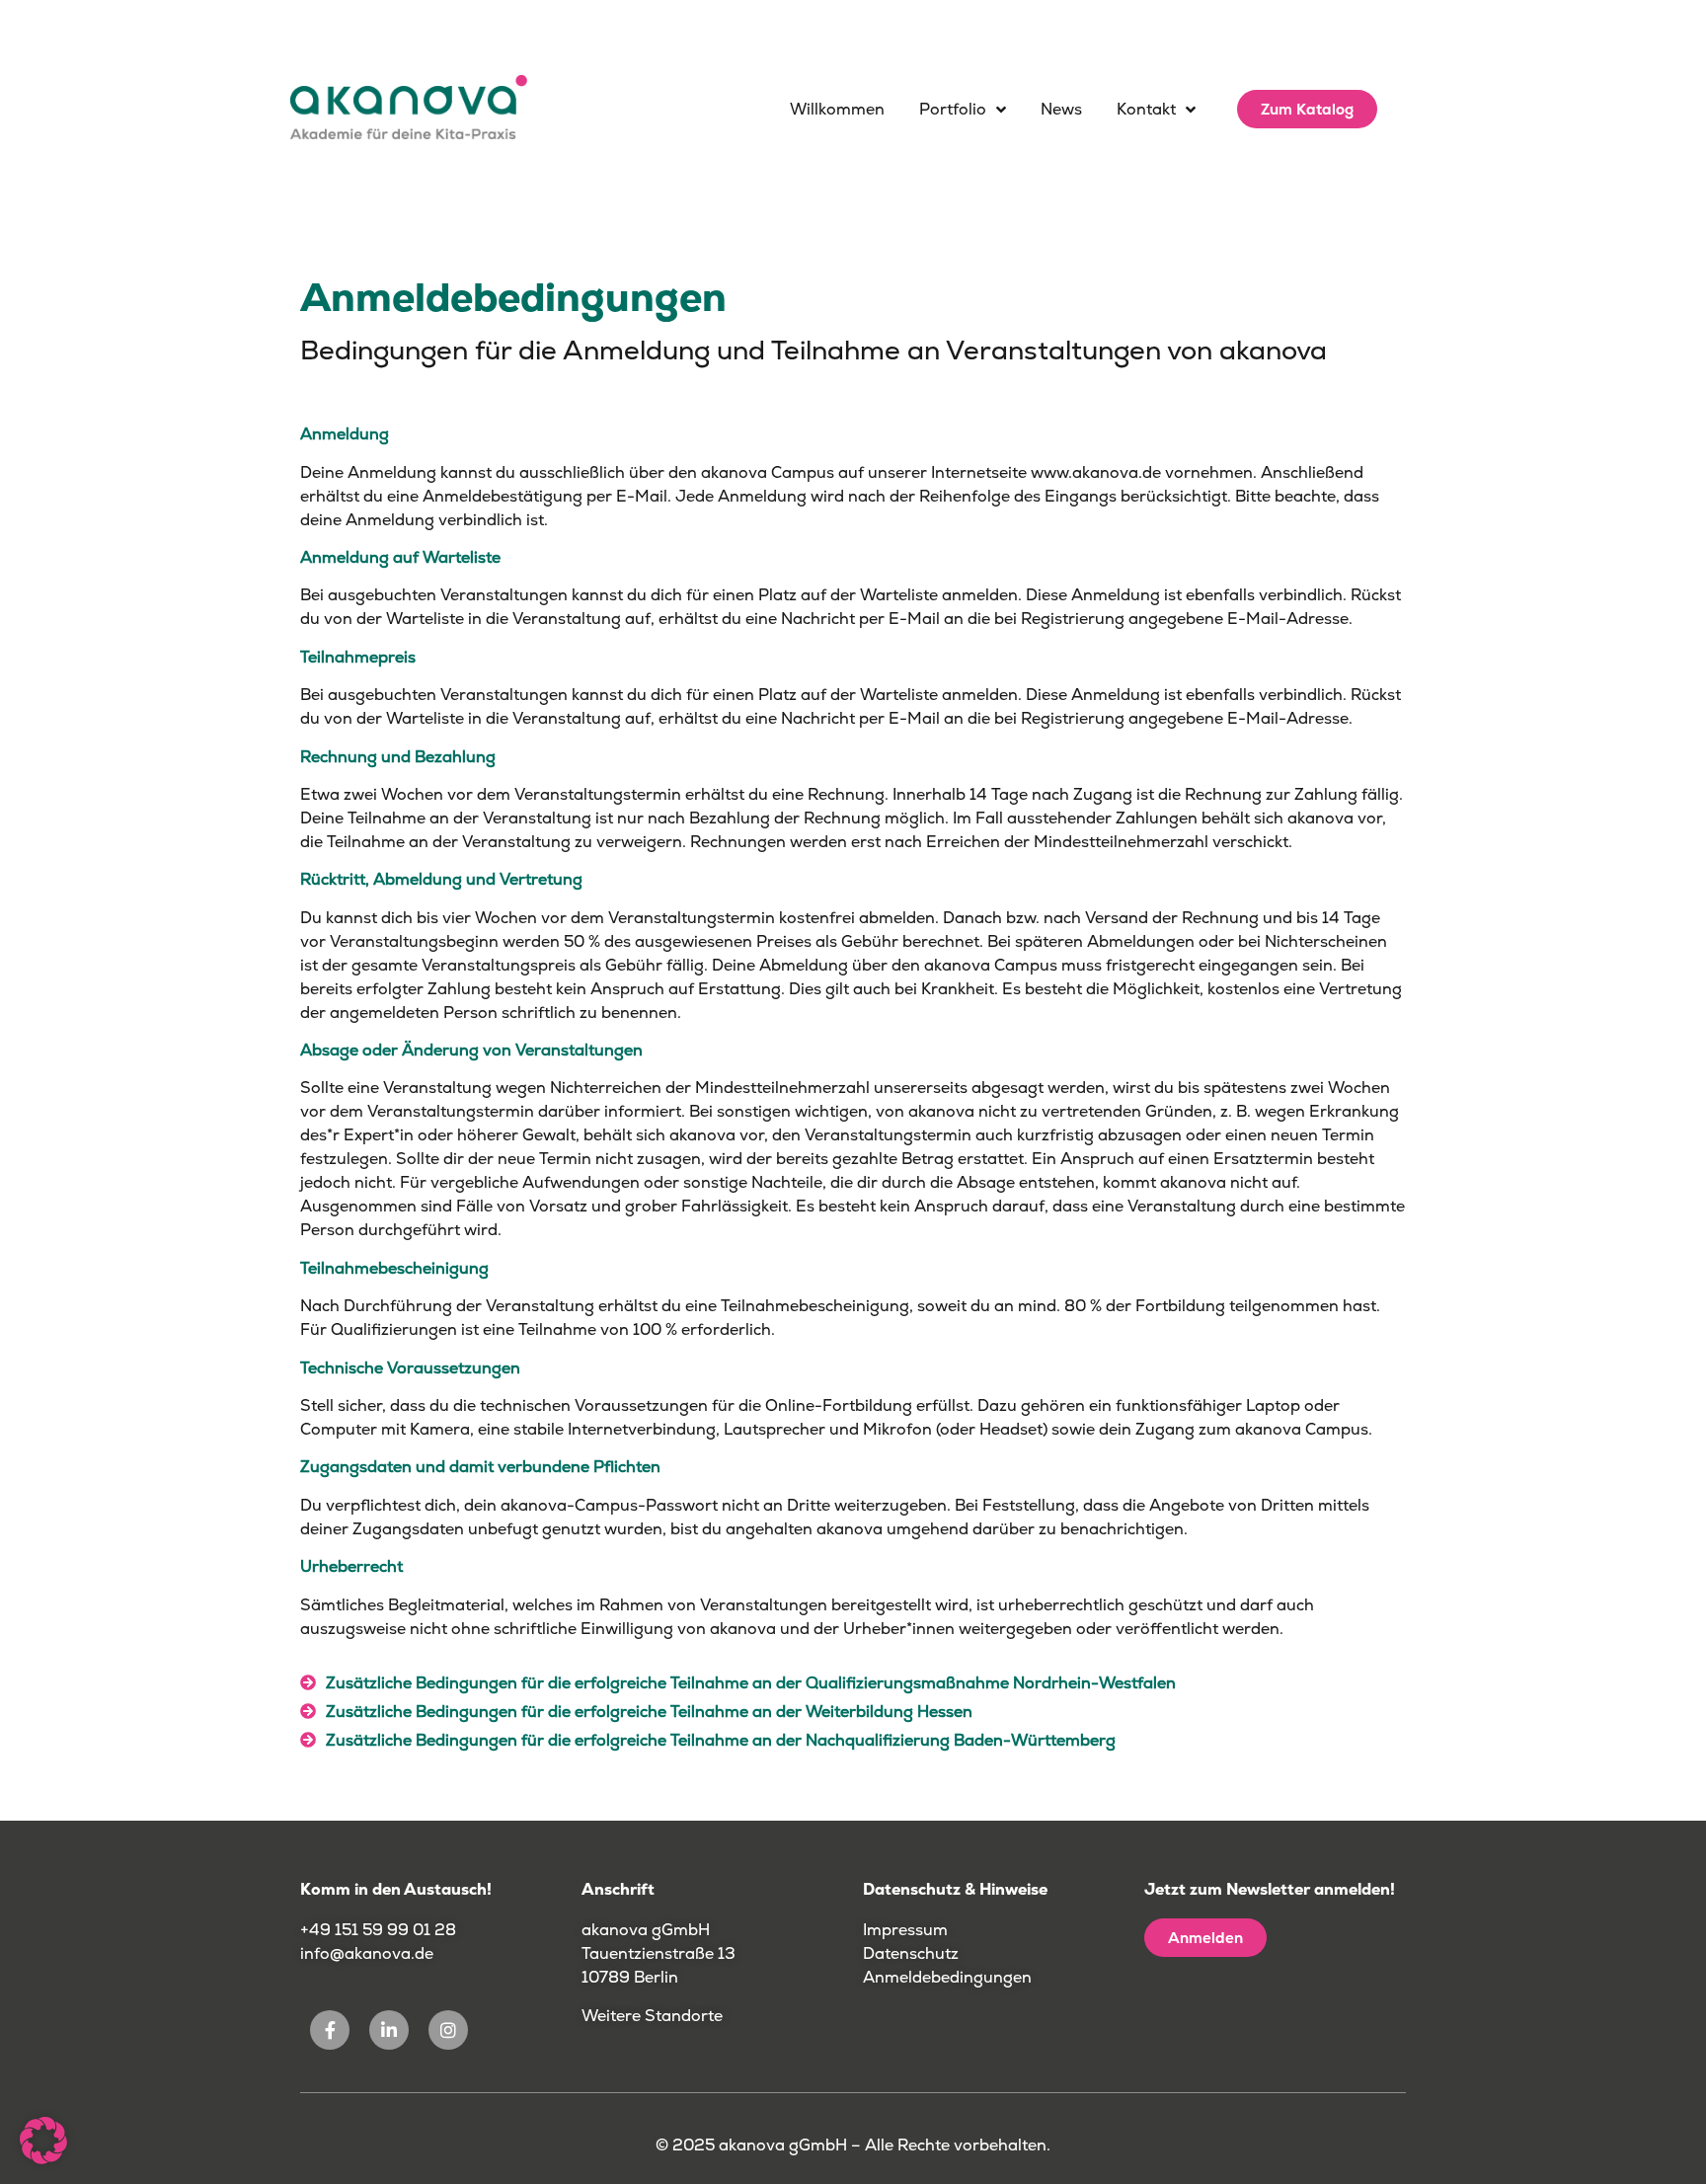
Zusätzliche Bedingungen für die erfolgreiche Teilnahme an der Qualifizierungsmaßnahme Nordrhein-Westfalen (751, 1683)
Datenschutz (911, 1953)
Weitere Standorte (652, 2016)
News (1061, 109)
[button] (853, 1689)
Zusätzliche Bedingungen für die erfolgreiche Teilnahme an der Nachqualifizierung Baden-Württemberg (721, 1740)
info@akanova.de (367, 1953)
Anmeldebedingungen (947, 1977)
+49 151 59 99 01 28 (380, 1930)
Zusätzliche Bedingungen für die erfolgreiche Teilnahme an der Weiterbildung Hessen (649, 1712)
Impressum (905, 1930)
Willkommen (837, 109)
